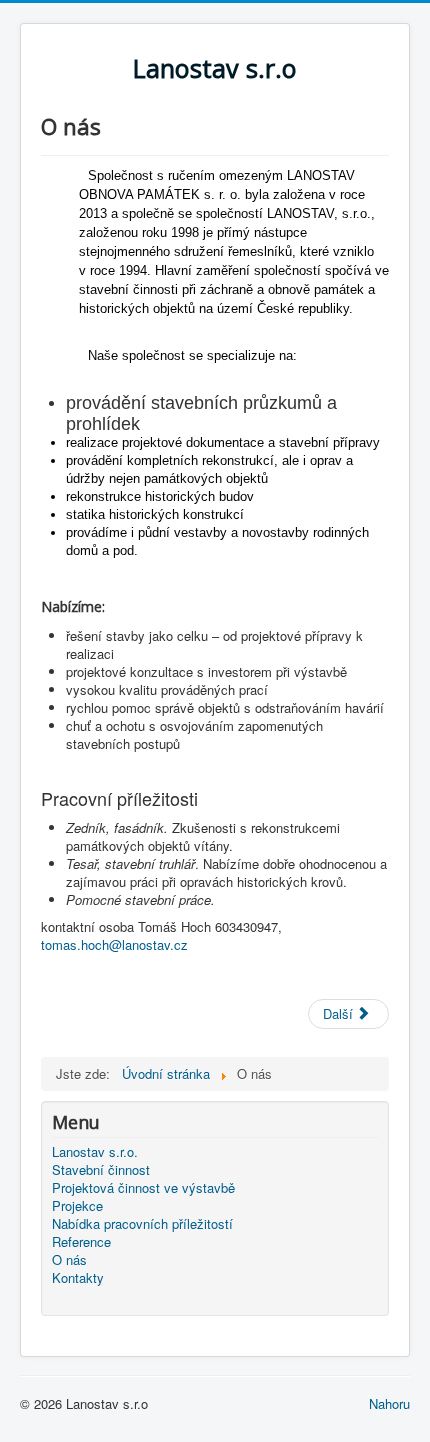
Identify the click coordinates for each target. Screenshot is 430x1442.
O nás (69, 1260)
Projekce (77, 1206)
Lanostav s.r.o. (95, 1152)
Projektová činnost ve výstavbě (143, 1188)
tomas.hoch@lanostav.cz (114, 944)
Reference (81, 1242)
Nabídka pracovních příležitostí (142, 1224)
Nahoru (389, 1403)
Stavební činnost (101, 1170)
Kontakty (78, 1278)
